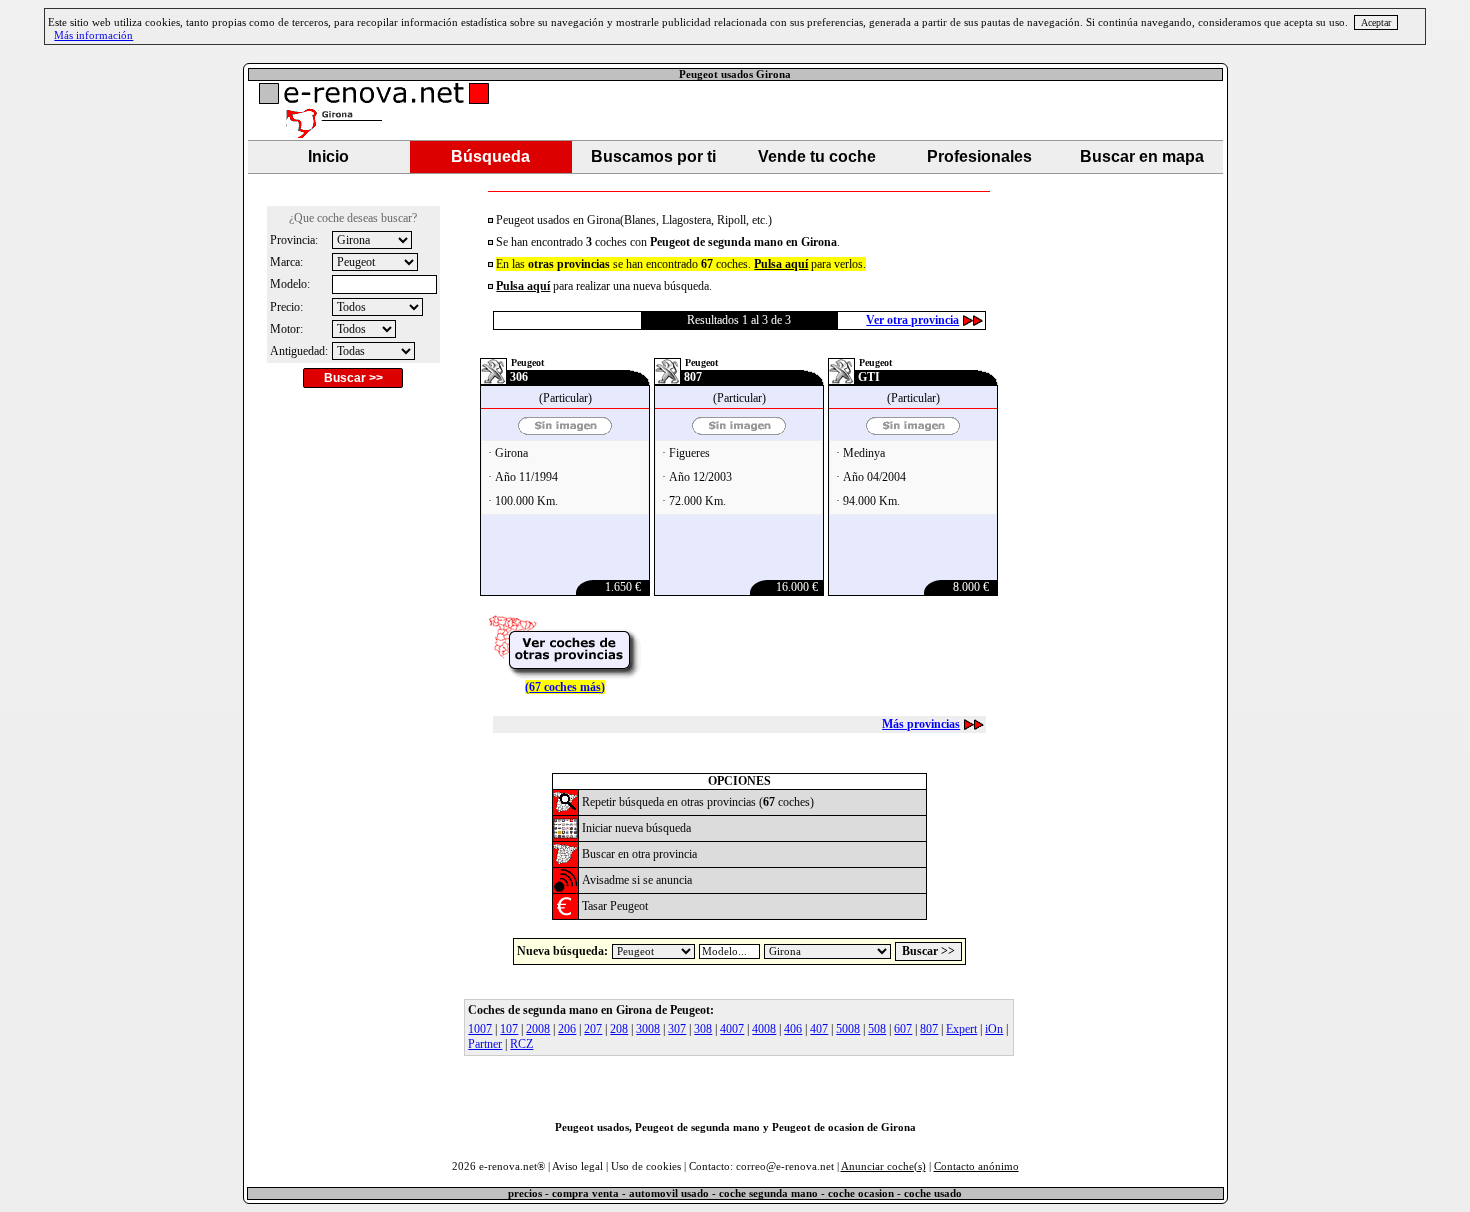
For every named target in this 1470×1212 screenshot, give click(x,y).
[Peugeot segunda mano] (565, 809)
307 (677, 1029)
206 (567, 1029)
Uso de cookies (646, 1166)
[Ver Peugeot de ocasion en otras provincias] (565, 674)
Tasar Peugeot (615, 906)
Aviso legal (577, 1166)
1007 (480, 1029)
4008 (764, 1029)
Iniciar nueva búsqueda (636, 828)
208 (619, 1029)
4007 (732, 1029)
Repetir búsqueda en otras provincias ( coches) (698, 802)
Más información (93, 35)
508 (877, 1029)
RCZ (521, 1044)
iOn (994, 1029)
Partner (485, 1044)
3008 (648, 1029)
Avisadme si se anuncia (637, 880)
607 (903, 1029)
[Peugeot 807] (739, 430)
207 (593, 1029)
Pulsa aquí (523, 286)
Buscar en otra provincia (639, 854)
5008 (848, 1029)
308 (703, 1029)
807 (929, 1029)
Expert (961, 1029)
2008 (538, 1029)
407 (819, 1029)
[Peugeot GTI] (913, 430)
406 (793, 1029)
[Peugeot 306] (565, 430)
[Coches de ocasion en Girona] (565, 835)
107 (509, 1029)
